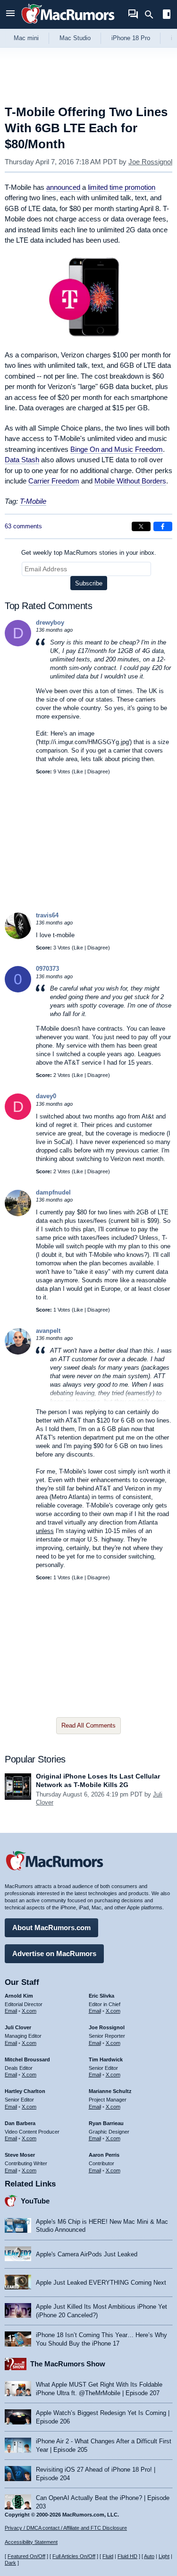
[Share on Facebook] (163, 526)
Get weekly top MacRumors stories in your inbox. (89, 553)
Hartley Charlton (25, 2091)
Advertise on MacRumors (54, 1953)
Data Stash (22, 460)
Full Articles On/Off (74, 2556)
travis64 (47, 915)
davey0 (46, 1096)
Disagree (98, 771)
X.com (29, 2011)
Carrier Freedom (54, 481)
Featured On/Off (26, 2556)
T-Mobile (33, 501)
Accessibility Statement (31, 2542)
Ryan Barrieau (106, 2123)
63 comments (23, 526)
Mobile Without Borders (130, 481)
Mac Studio (75, 38)
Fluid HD (127, 2556)
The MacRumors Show (68, 2364)
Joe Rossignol (150, 162)
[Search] (152, 15)
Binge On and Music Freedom (117, 449)
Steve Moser (20, 2155)
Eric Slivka (101, 1996)
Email (11, 2011)
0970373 (47, 969)
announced (63, 187)
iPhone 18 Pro (131, 38)
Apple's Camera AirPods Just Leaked (87, 2254)
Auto (149, 2556)
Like (78, 771)
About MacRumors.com (51, 1928)
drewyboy (50, 623)
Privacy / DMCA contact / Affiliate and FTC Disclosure (66, 2528)
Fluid (108, 2556)
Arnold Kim (19, 1996)
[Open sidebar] (167, 15)
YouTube (35, 2201)
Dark (10, 2563)
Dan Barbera (20, 2123)
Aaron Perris (104, 2155)
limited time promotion (122, 187)
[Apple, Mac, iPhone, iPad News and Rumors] (68, 25)
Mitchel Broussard (27, 2059)
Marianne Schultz (110, 2091)
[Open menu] (10, 14)
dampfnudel (53, 1192)
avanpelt (48, 1331)
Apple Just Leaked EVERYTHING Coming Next (101, 2283)
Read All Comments (88, 1725)
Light (164, 2556)
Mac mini (26, 38)
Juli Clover (18, 2027)
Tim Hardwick (106, 2059)
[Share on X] (141, 526)
